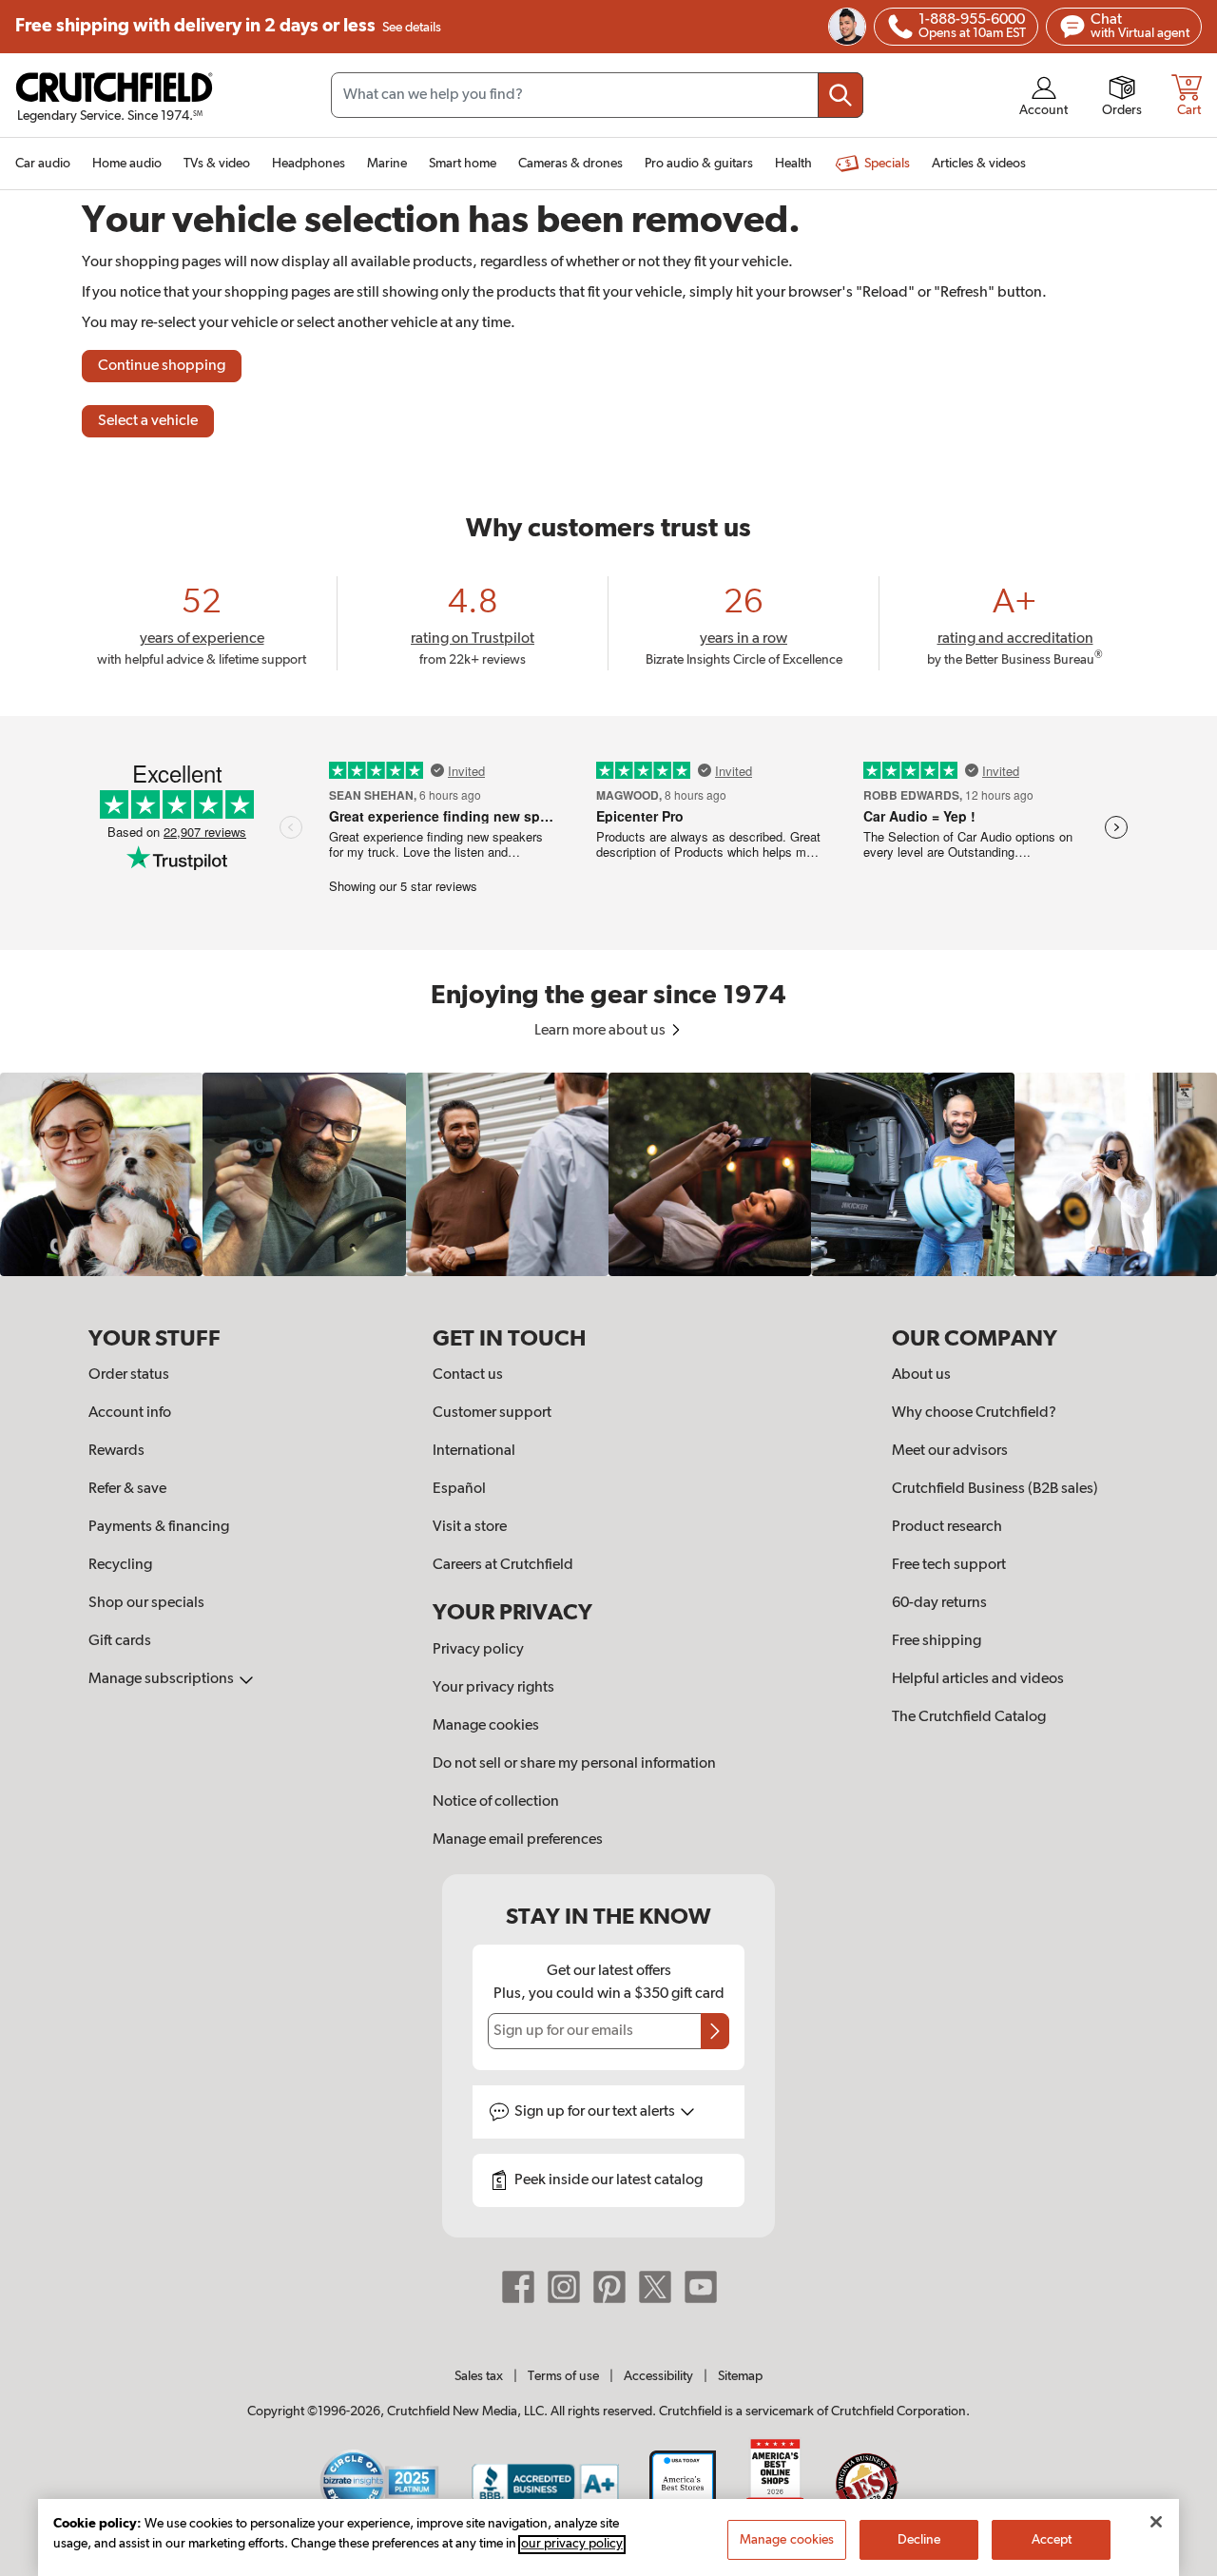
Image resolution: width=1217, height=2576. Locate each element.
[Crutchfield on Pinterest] (609, 2287)
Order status (129, 1375)
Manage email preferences (518, 1840)
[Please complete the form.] (715, 2031)
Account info (130, 1413)
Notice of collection (496, 1802)
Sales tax (479, 2376)
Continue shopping (162, 366)
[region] (608, 1174)
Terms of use (563, 2376)
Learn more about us (601, 1031)
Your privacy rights (493, 1688)
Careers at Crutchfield (503, 1565)
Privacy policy (478, 1650)
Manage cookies (486, 1726)
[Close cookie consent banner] (1156, 2522)
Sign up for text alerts (596, 2112)
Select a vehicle (148, 421)
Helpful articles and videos (978, 1679)
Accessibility (658, 2376)
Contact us (468, 1375)
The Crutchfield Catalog (969, 1717)
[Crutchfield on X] (655, 2287)
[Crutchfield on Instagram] (564, 2287)
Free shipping (228, 26)
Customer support (492, 1413)
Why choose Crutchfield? (974, 1413)
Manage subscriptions (163, 1679)
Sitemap (740, 2376)
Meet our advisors (950, 1451)
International (474, 1451)
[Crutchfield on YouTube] (701, 2287)
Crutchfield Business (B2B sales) (995, 1489)
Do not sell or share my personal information (574, 1764)
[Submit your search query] (840, 95)
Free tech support (949, 1565)
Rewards (116, 1451)
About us (921, 1375)
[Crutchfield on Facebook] (518, 2287)
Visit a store (470, 1527)
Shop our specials (146, 1603)
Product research (947, 1527)
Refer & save (127, 1489)
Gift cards (120, 1641)
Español (459, 1489)
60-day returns (939, 1603)
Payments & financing (159, 1527)
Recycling (120, 1565)
